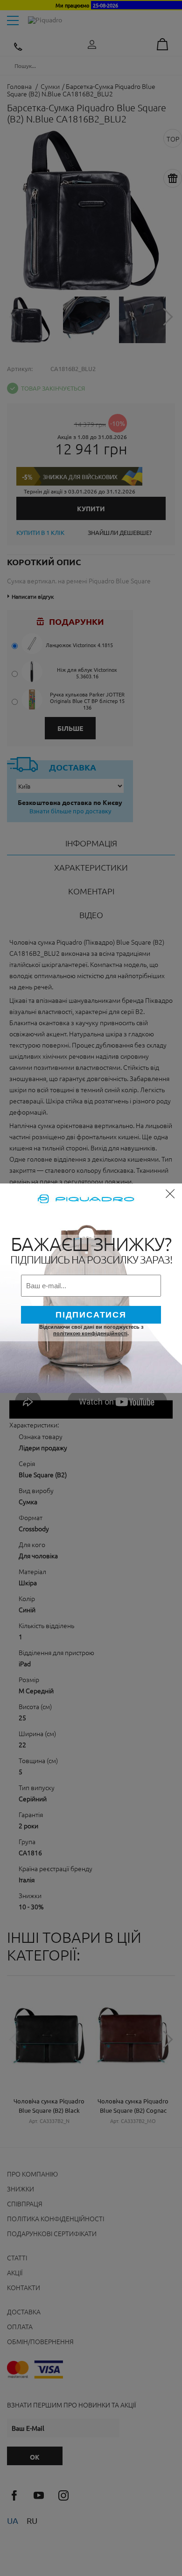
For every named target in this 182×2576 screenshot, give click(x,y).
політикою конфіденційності (90, 1333)
